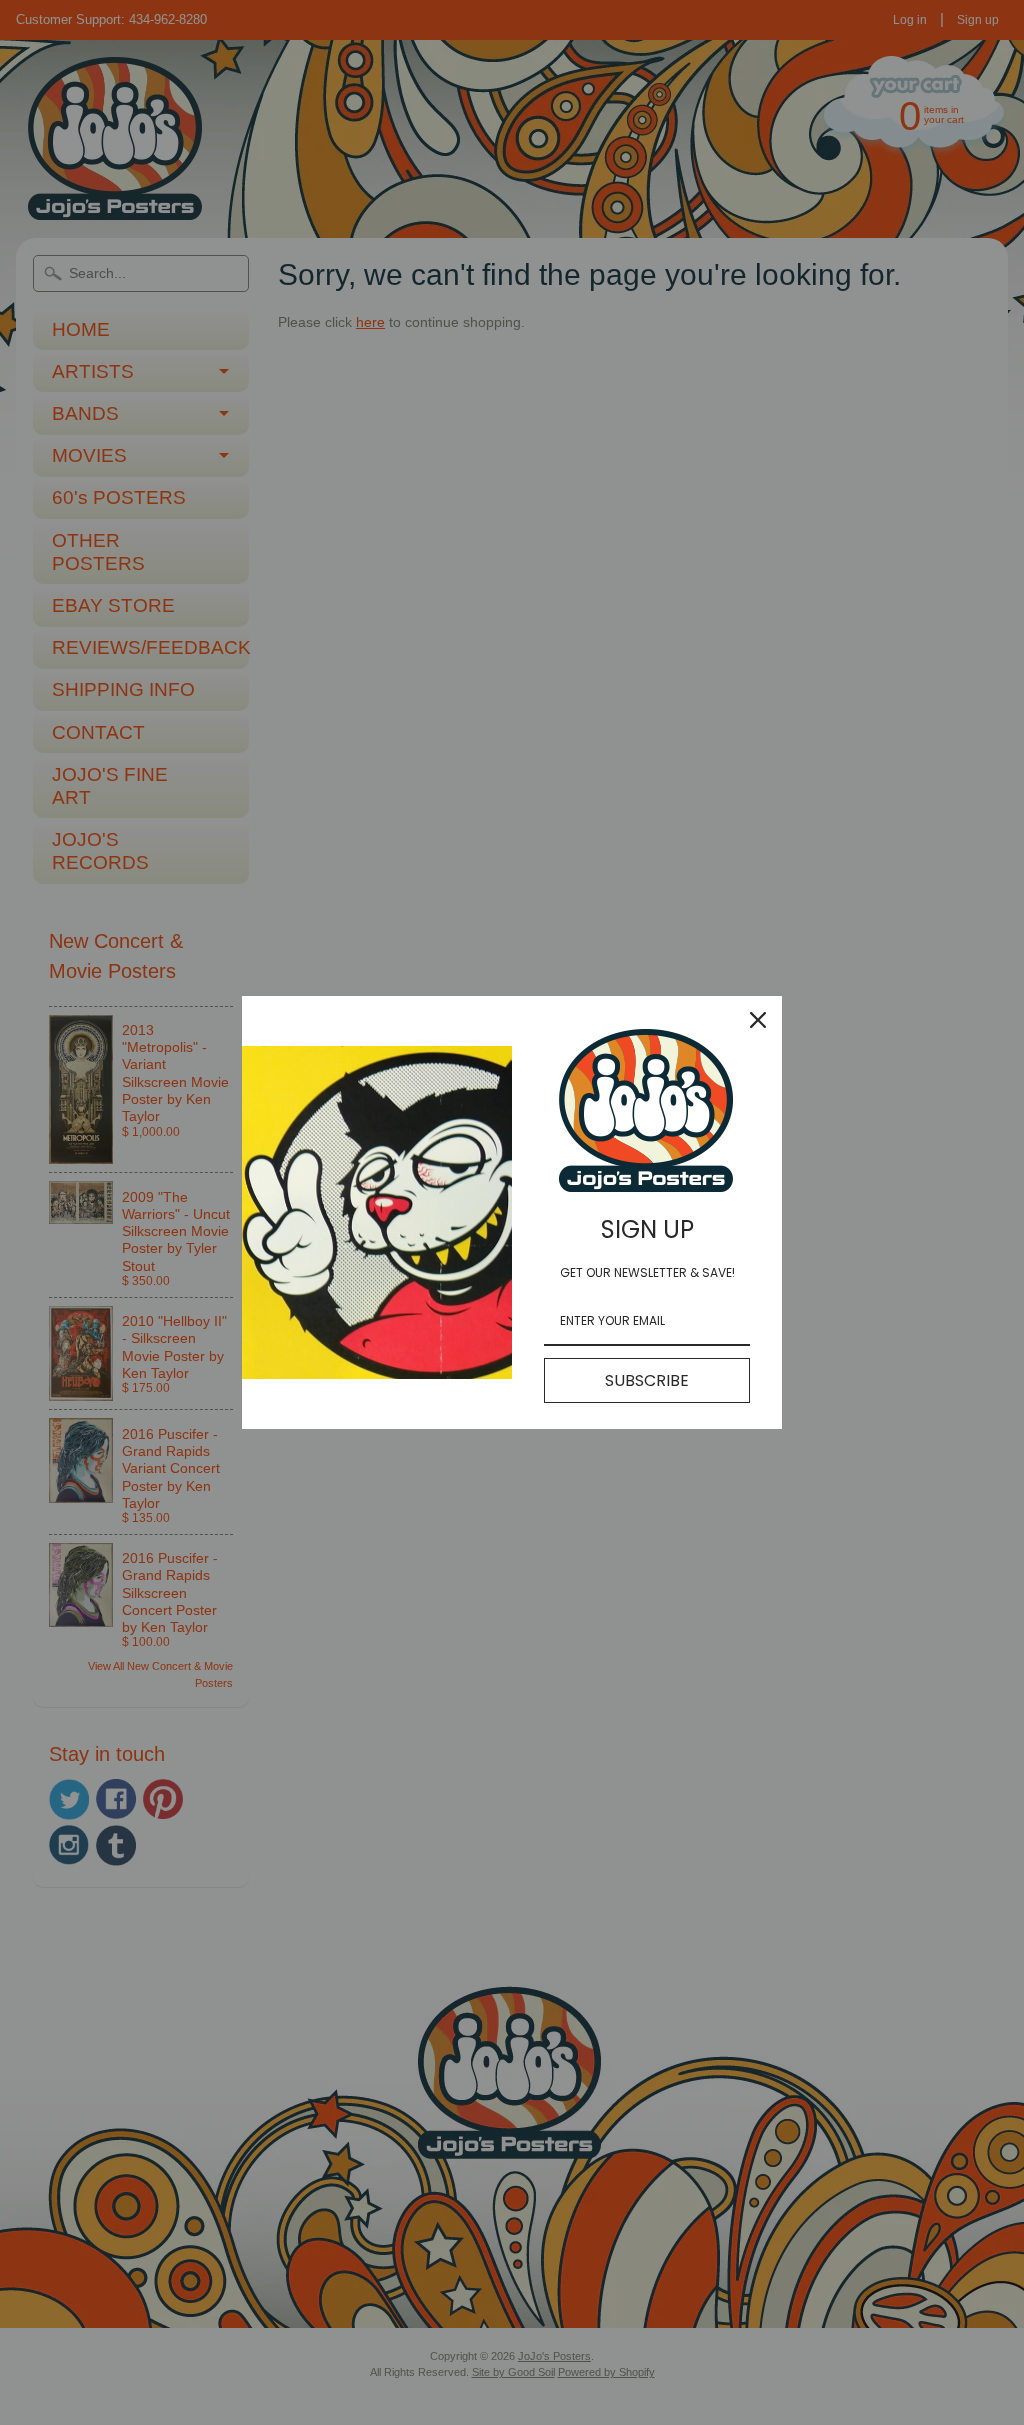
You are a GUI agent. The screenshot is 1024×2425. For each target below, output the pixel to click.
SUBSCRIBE (647, 1380)
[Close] (758, 1020)
